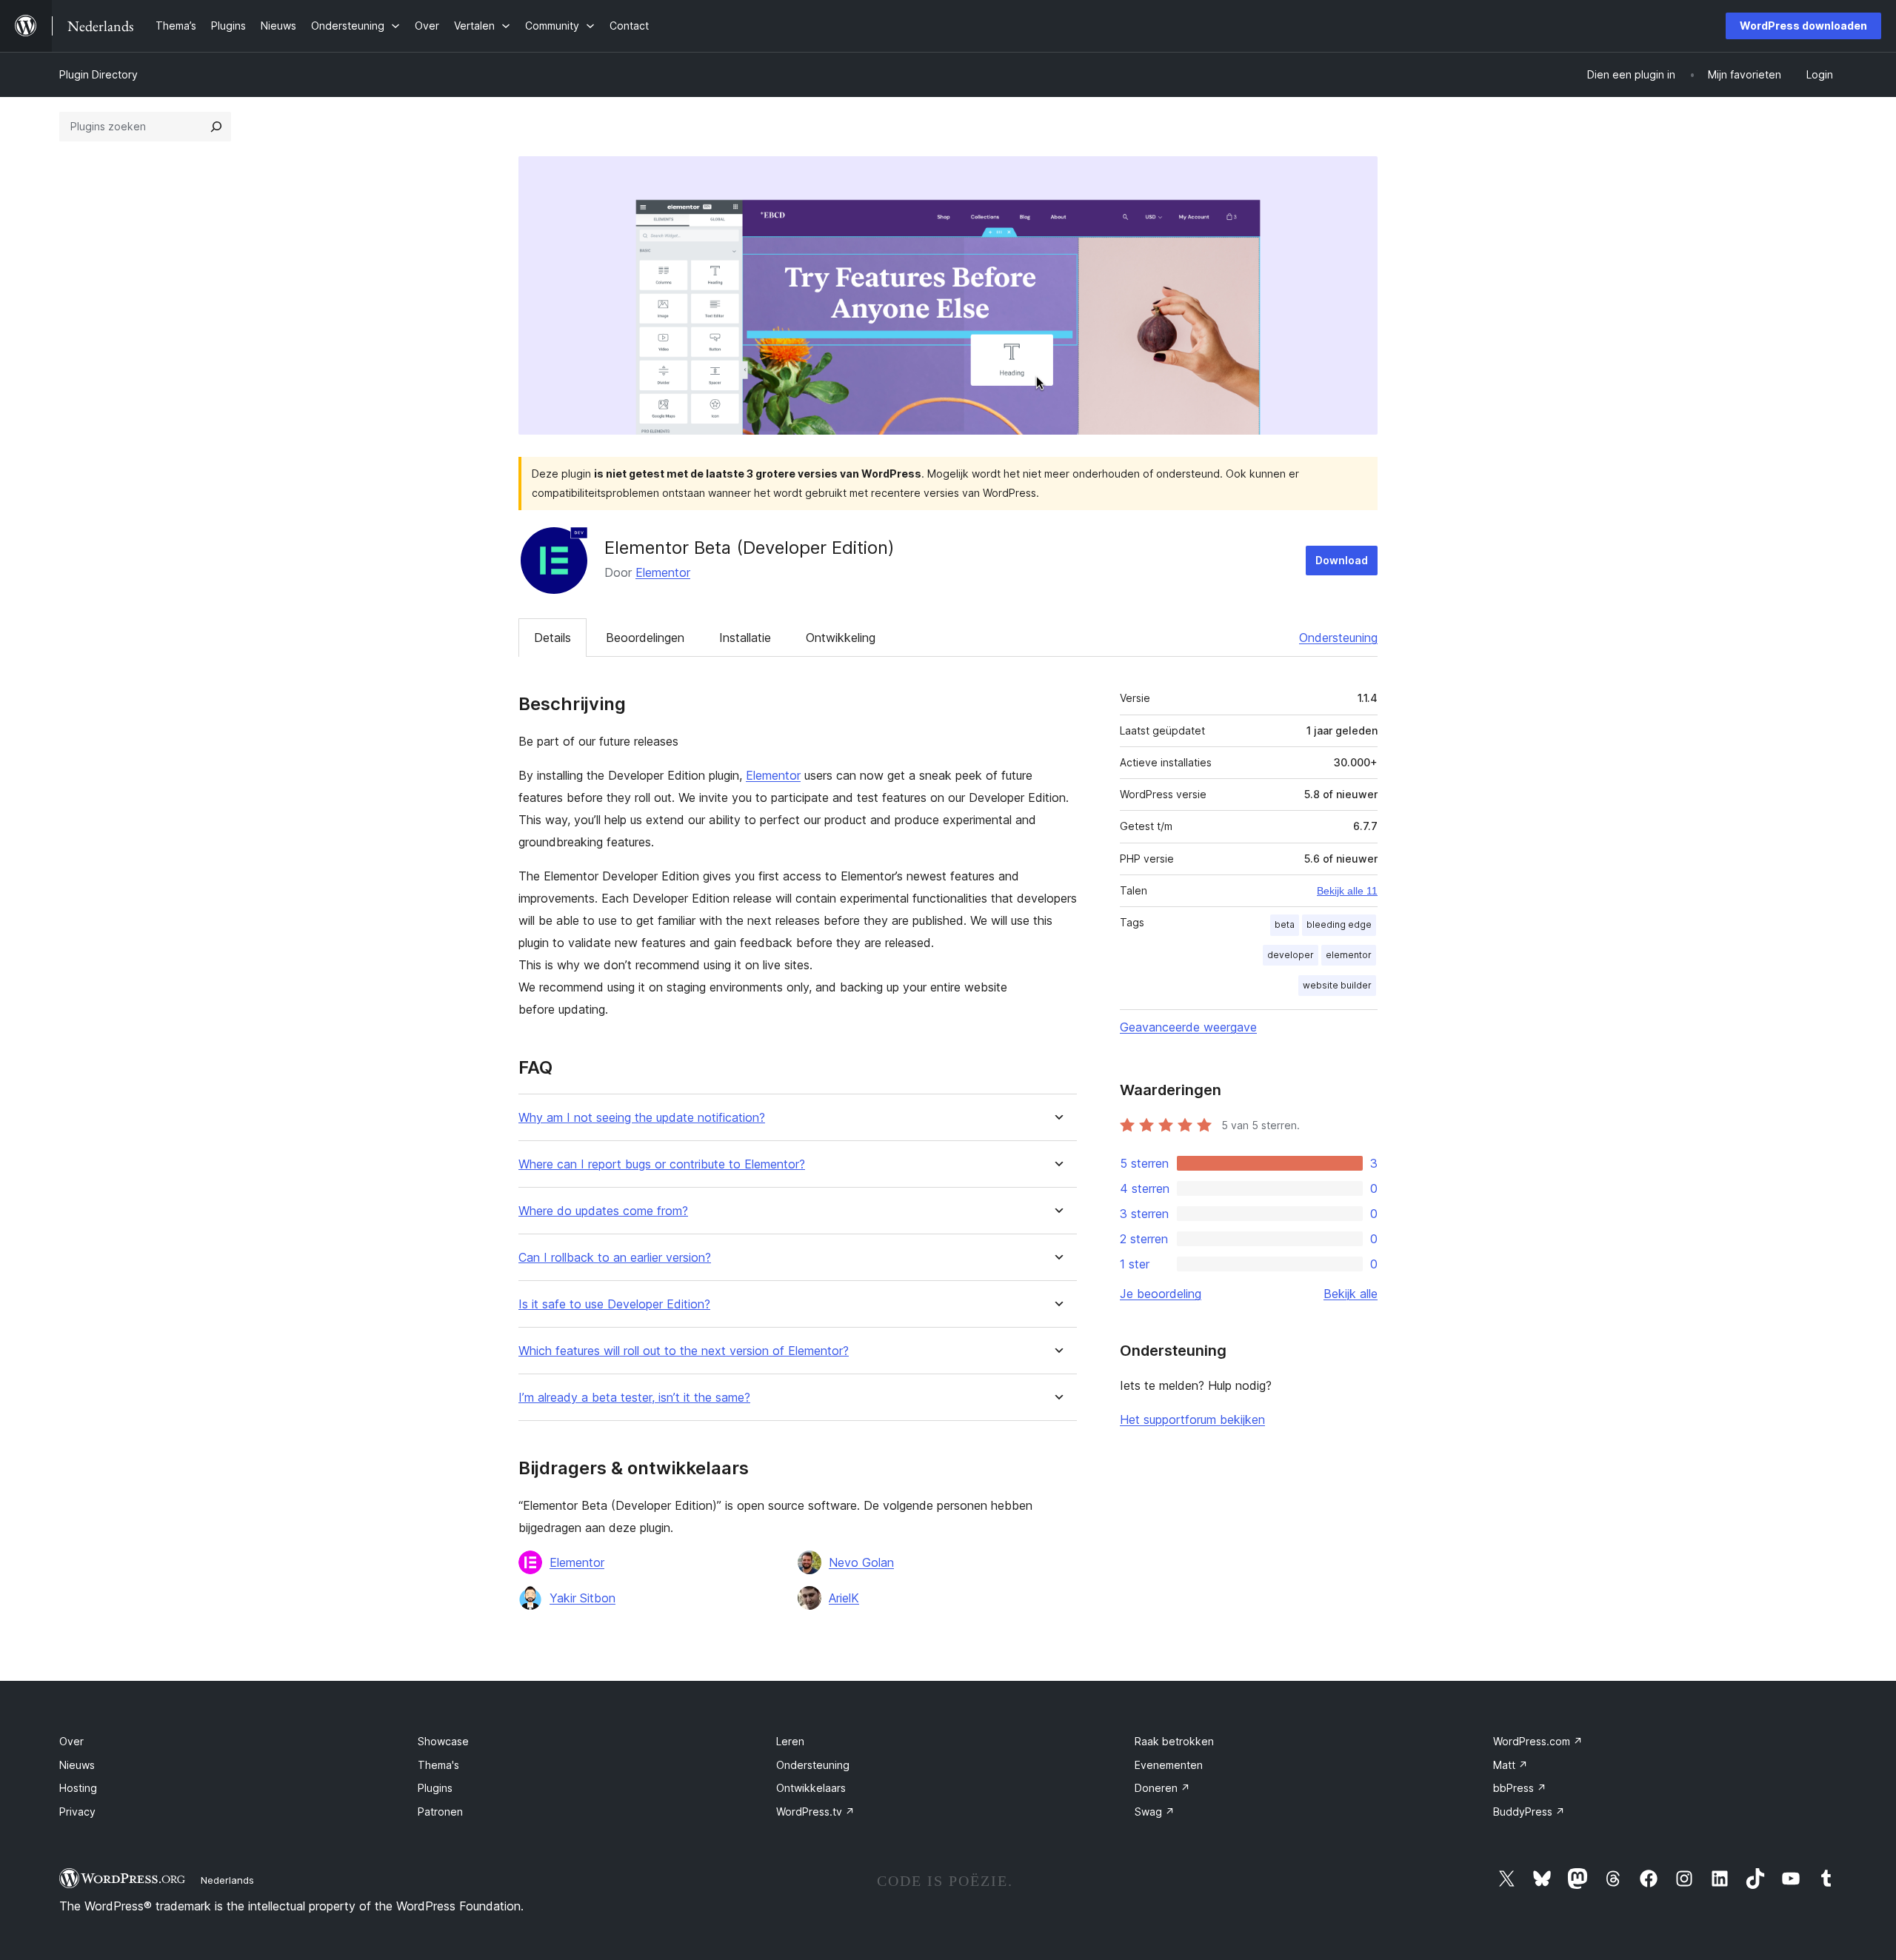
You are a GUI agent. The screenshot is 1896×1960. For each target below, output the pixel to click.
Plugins (435, 1788)
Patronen (440, 1812)
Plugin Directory (99, 74)
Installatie (745, 638)
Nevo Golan (861, 1562)
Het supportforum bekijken (1192, 1419)
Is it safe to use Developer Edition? (614, 1304)
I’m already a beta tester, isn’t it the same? (634, 1398)
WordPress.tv (815, 1812)
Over (71, 1741)
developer (1291, 955)
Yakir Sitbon (583, 1598)
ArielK (844, 1598)
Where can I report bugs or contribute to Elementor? (662, 1164)
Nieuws (77, 1765)
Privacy (77, 1812)
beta (1285, 924)
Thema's (438, 1765)
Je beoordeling (1161, 1294)
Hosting (78, 1788)
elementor (1349, 955)
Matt (1511, 1765)
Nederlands (227, 1880)
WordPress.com (1538, 1741)
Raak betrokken (1174, 1741)
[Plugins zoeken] (216, 127)
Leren (790, 1741)
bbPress (1520, 1788)
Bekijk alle (1351, 1294)
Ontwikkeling (841, 638)
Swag (1155, 1812)
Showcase (443, 1741)
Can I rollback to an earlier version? (615, 1258)
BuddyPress (1529, 1812)
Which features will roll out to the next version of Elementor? (684, 1351)
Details (553, 638)
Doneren (1162, 1788)
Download (1342, 560)
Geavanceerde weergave (1188, 1027)
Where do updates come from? (603, 1211)
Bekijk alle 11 (1347, 891)
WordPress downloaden (1803, 26)
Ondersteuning (1338, 638)
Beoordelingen (645, 638)
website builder (1337, 985)
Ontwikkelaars (811, 1788)
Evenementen (1169, 1765)
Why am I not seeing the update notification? (642, 1118)
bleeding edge (1339, 924)
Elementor (663, 572)
